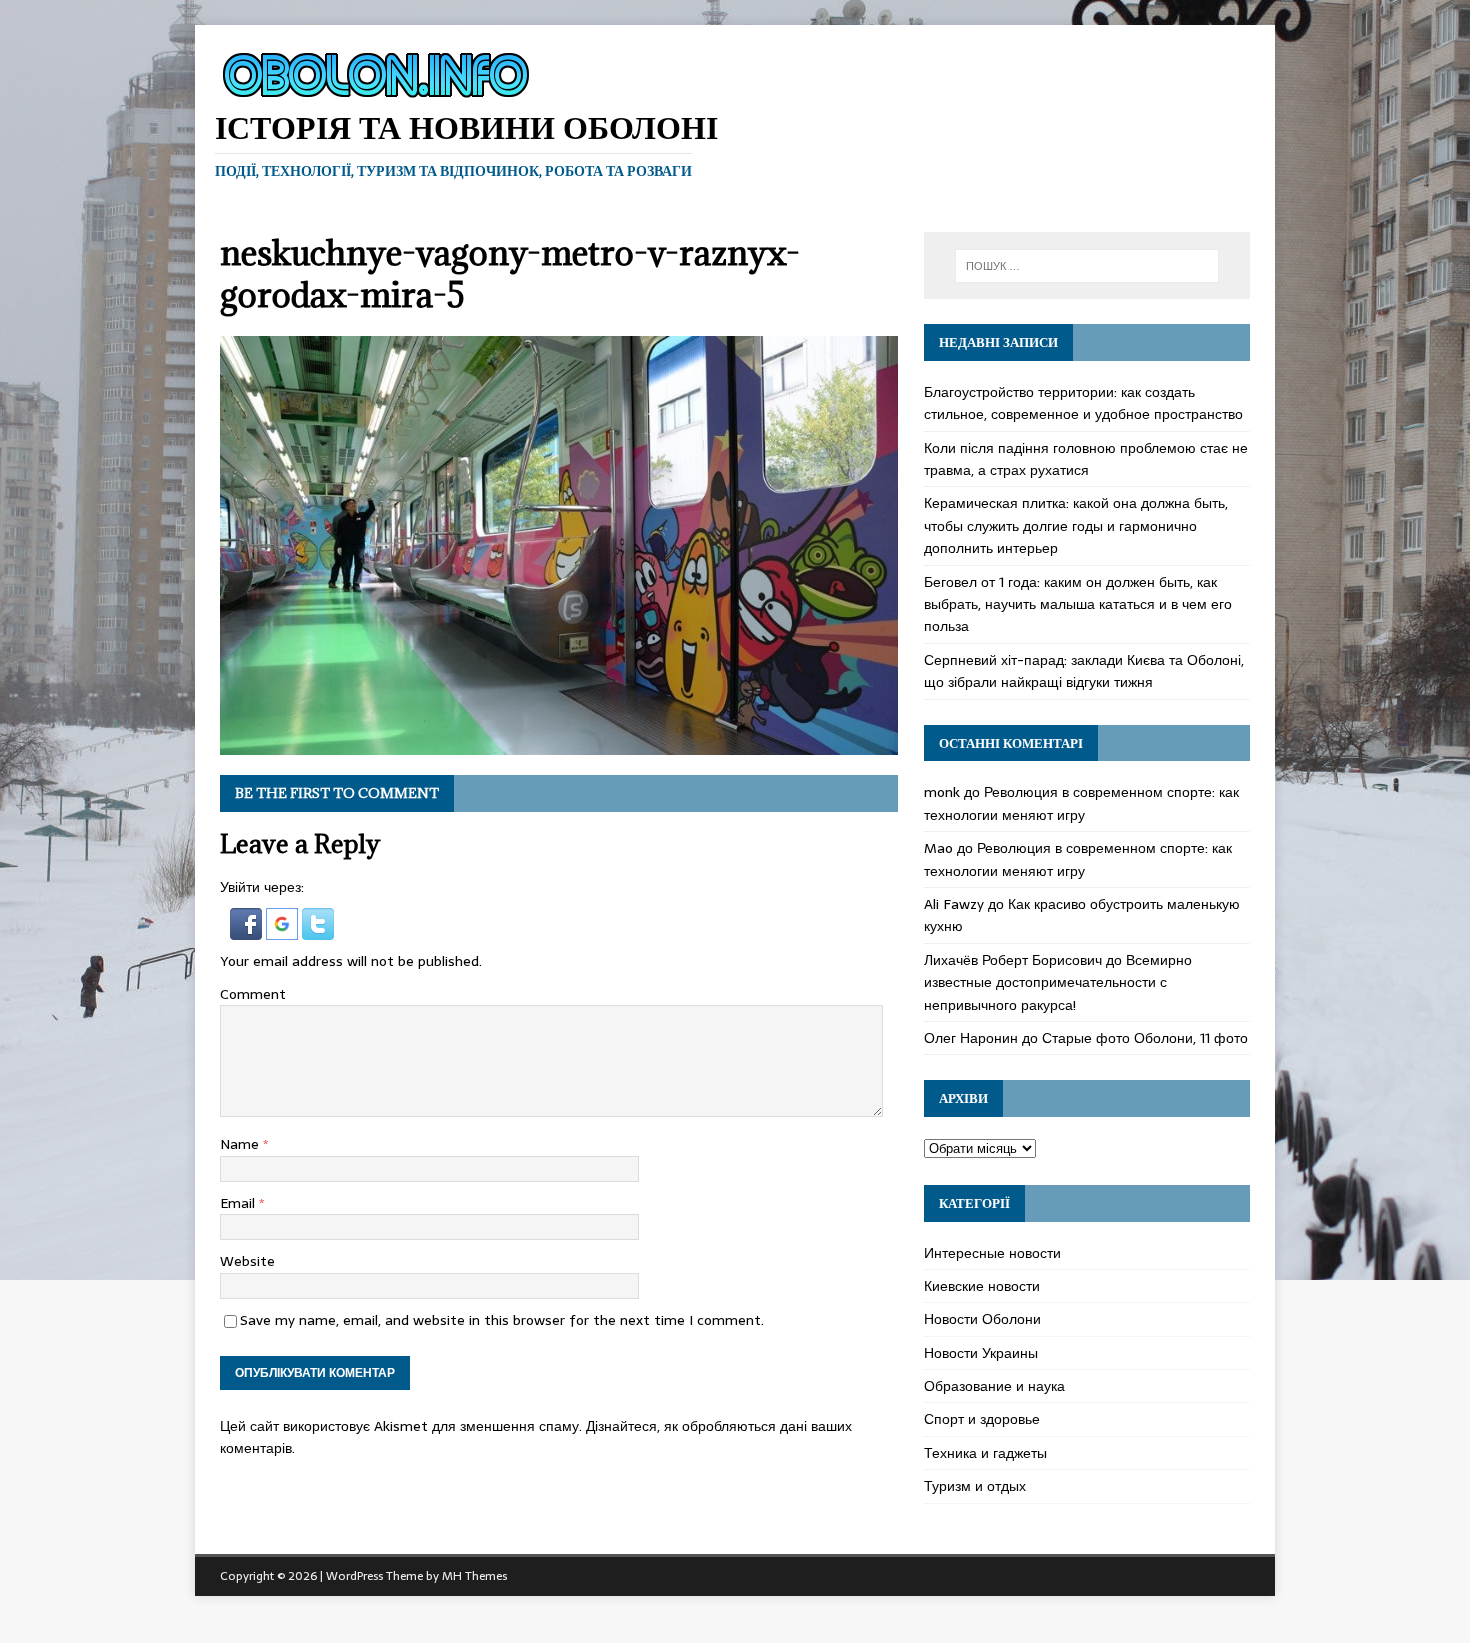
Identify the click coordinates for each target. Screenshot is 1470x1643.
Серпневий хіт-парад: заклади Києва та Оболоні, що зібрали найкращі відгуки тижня (1084, 671)
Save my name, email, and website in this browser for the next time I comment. (502, 1320)
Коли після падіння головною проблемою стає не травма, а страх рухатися (1086, 459)
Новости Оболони (982, 1319)
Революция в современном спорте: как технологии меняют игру (1081, 803)
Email (239, 1203)
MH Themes (474, 1576)
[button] (248, 929)
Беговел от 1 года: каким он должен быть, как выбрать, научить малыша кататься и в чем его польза (1078, 604)
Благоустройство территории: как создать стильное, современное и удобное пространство (1083, 403)
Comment (253, 994)
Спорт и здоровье (982, 1419)
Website (247, 1261)
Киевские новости (982, 1286)
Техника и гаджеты (985, 1453)
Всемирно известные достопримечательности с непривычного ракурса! (1058, 982)
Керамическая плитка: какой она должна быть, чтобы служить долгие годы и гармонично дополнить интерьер (1076, 525)
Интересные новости (992, 1253)
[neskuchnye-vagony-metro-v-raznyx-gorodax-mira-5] (559, 744)
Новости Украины (981, 1353)
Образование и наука (994, 1386)
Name (241, 1144)
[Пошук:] (1087, 266)
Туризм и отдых (975, 1486)
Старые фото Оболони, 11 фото (1145, 1038)
